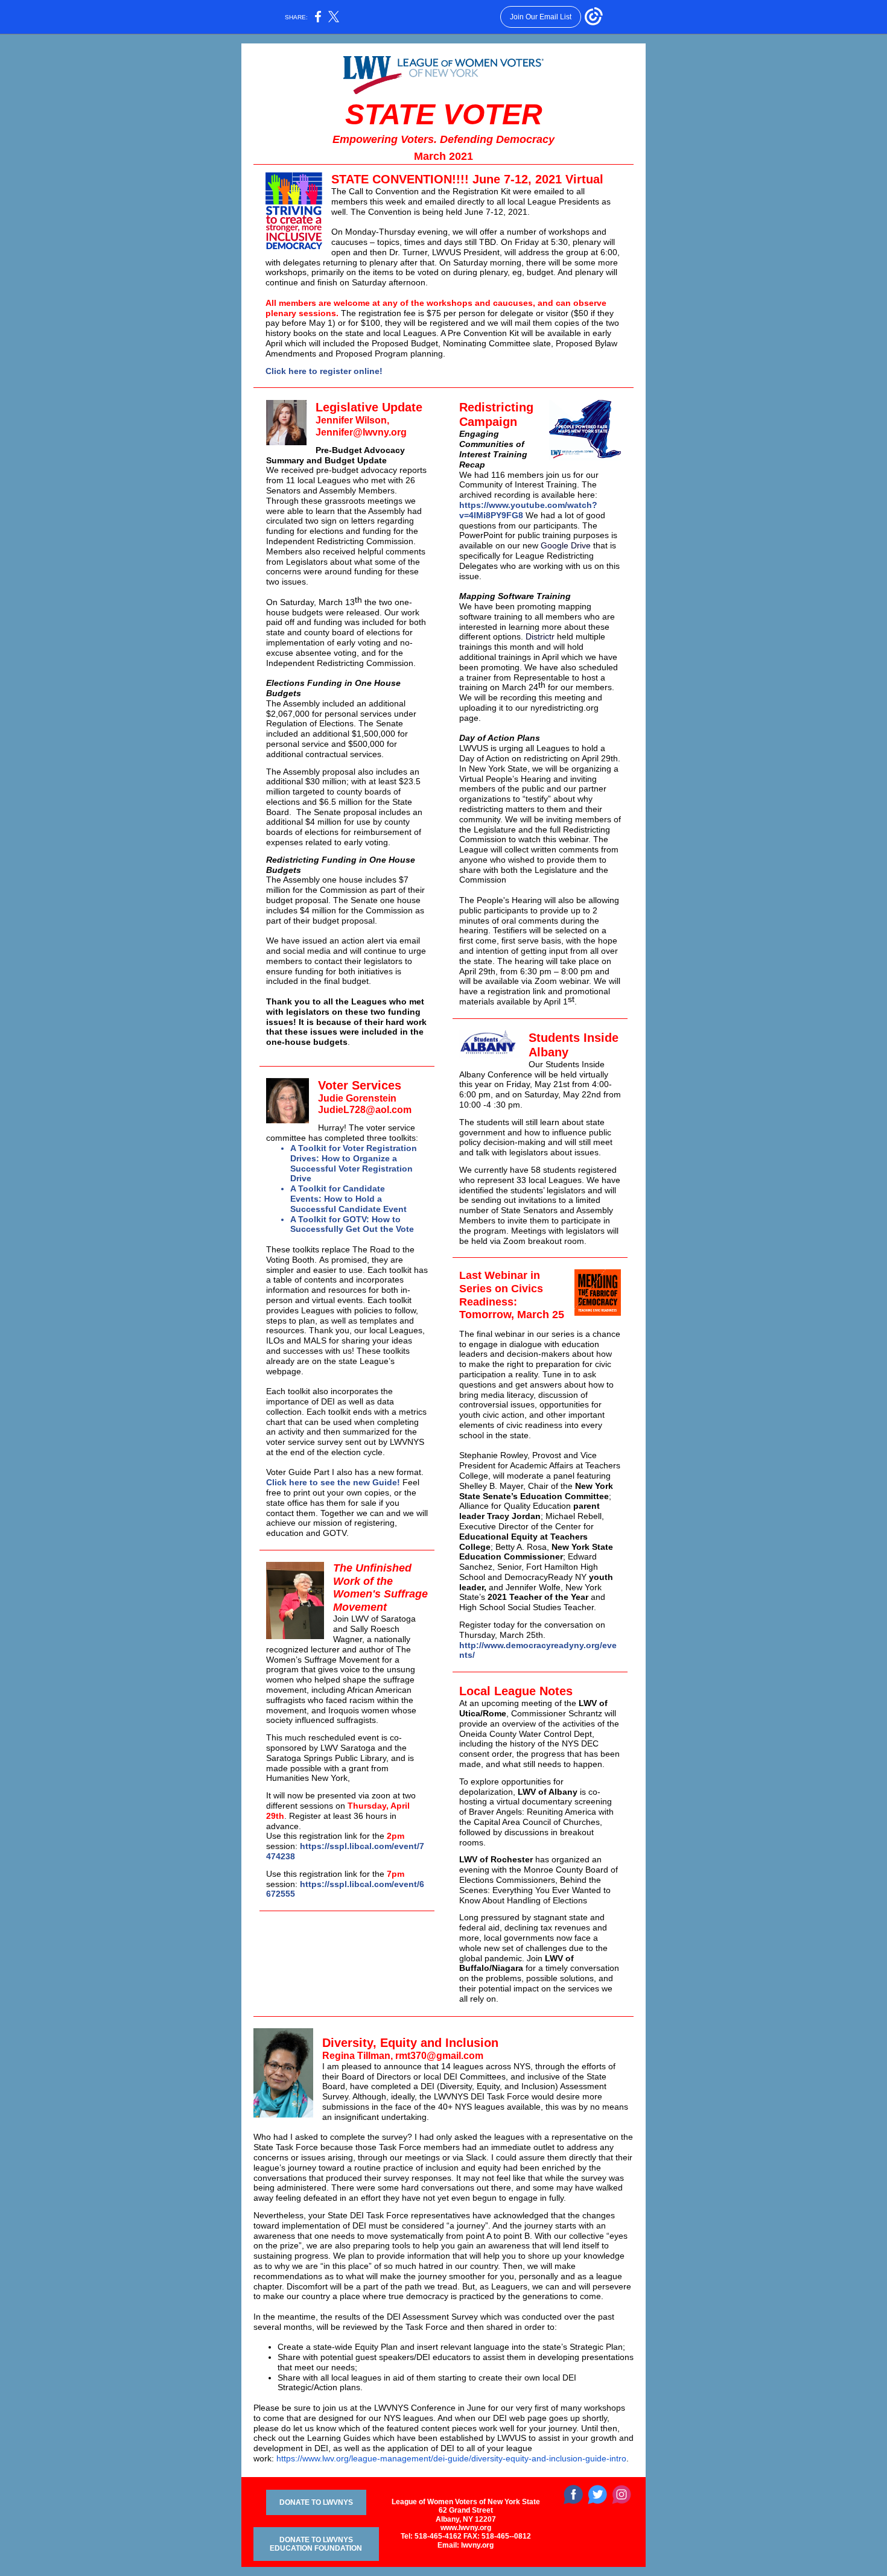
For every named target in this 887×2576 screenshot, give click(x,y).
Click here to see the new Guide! (333, 1482)
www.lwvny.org (466, 2528)
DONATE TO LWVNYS (316, 2502)
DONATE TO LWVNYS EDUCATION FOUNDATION (316, 2544)
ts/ (470, 1655)
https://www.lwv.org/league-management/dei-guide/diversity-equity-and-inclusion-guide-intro (451, 2458)
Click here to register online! (324, 371)
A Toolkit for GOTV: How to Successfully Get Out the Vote (352, 1224)
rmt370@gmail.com (439, 2056)
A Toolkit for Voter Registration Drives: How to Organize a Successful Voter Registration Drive (354, 1163)
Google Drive (566, 545)
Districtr (540, 636)
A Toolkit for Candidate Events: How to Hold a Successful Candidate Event (348, 1199)
